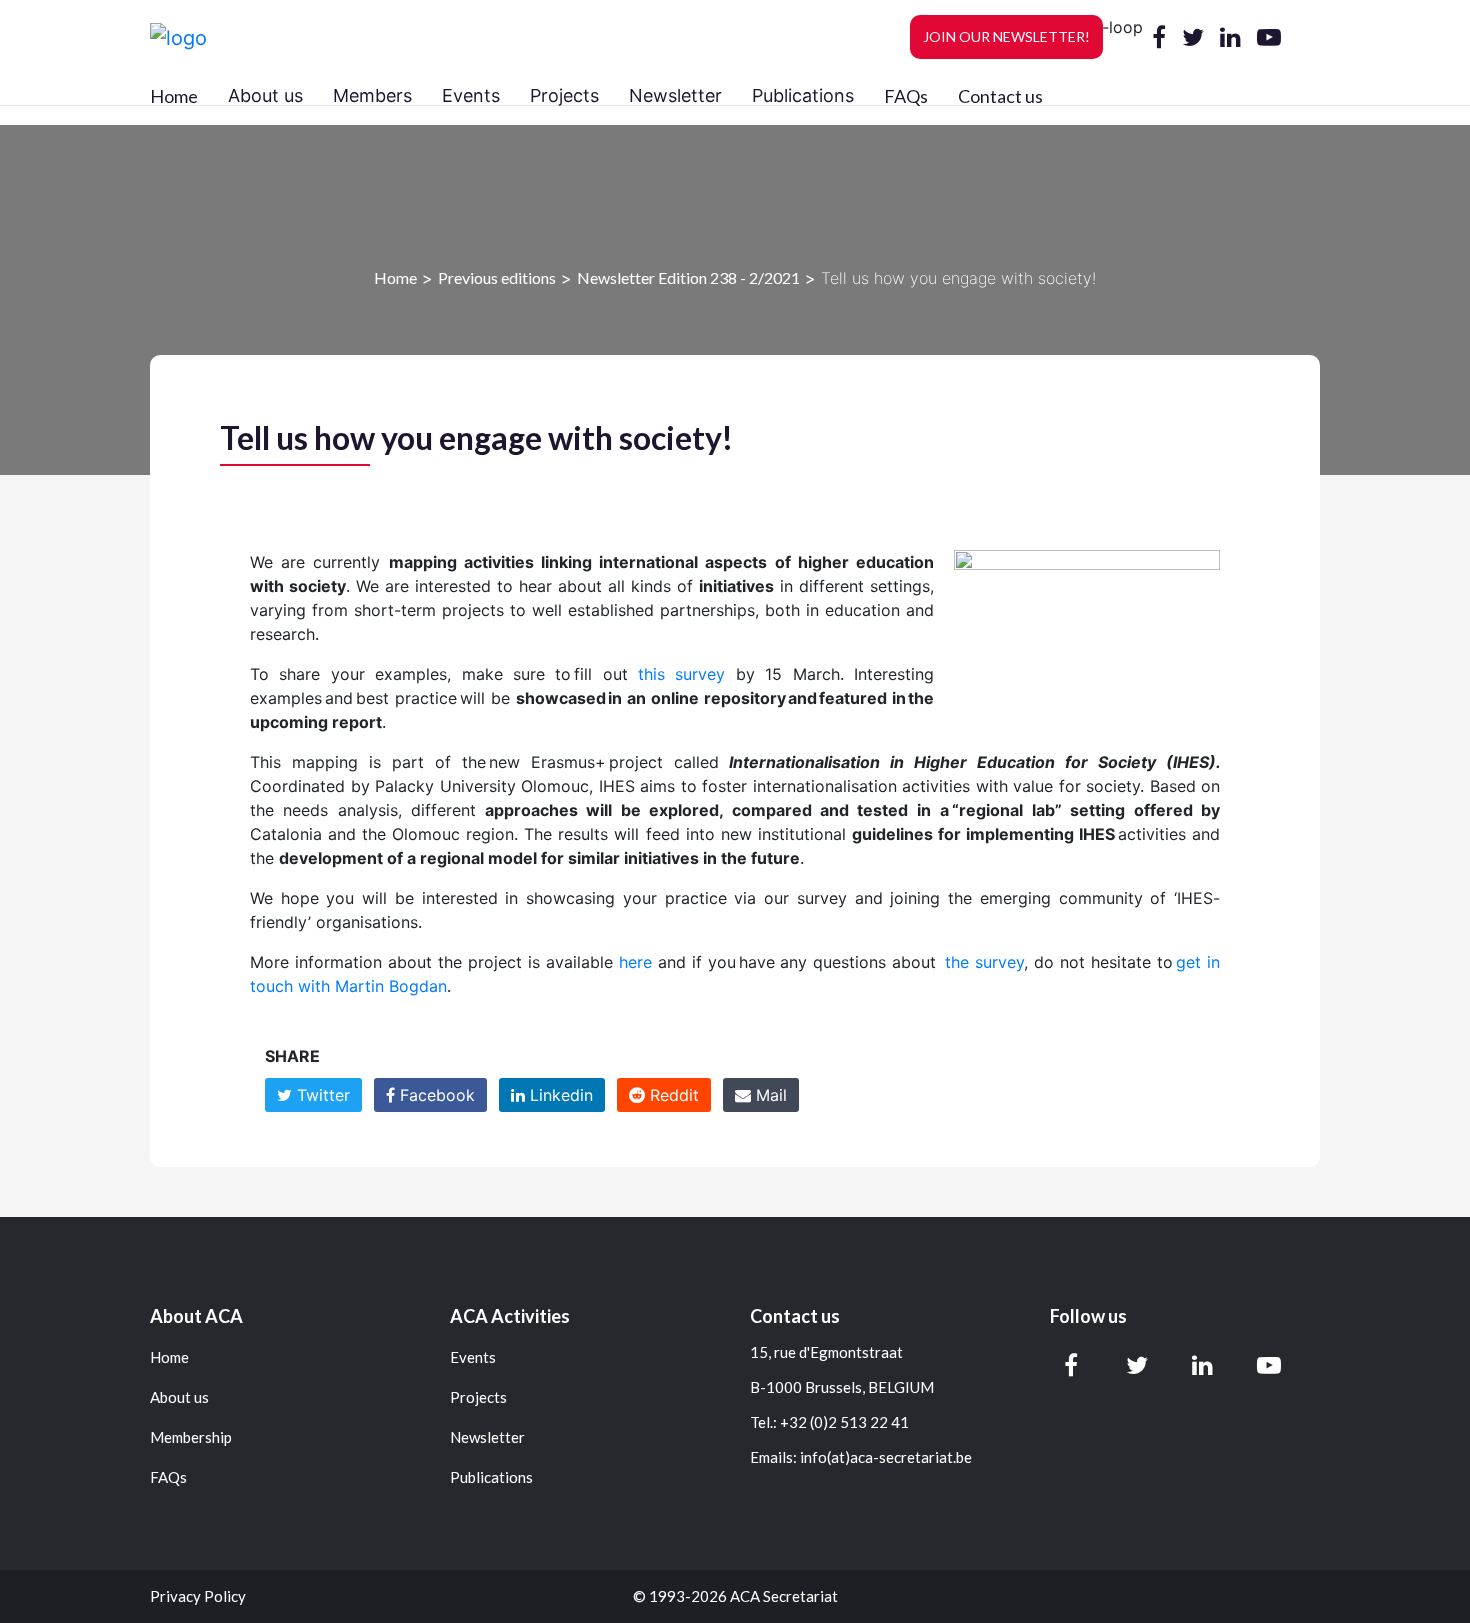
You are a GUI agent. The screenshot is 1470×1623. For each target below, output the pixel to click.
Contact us (1000, 96)
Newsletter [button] (675, 95)
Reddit (672, 1095)
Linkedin (559, 1095)
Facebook (435, 1095)
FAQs (906, 96)
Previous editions (497, 277)
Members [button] (372, 95)
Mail (769, 1095)
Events (473, 1357)
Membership (191, 1437)
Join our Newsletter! (1006, 36)
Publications (491, 1477)
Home (174, 96)
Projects (478, 1397)
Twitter (321, 1095)
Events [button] (471, 95)
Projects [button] (564, 95)
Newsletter (487, 1437)
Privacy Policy (198, 1596)
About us (179, 1397)
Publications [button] (803, 95)
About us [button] (265, 95)
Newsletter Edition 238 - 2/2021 (688, 277)
